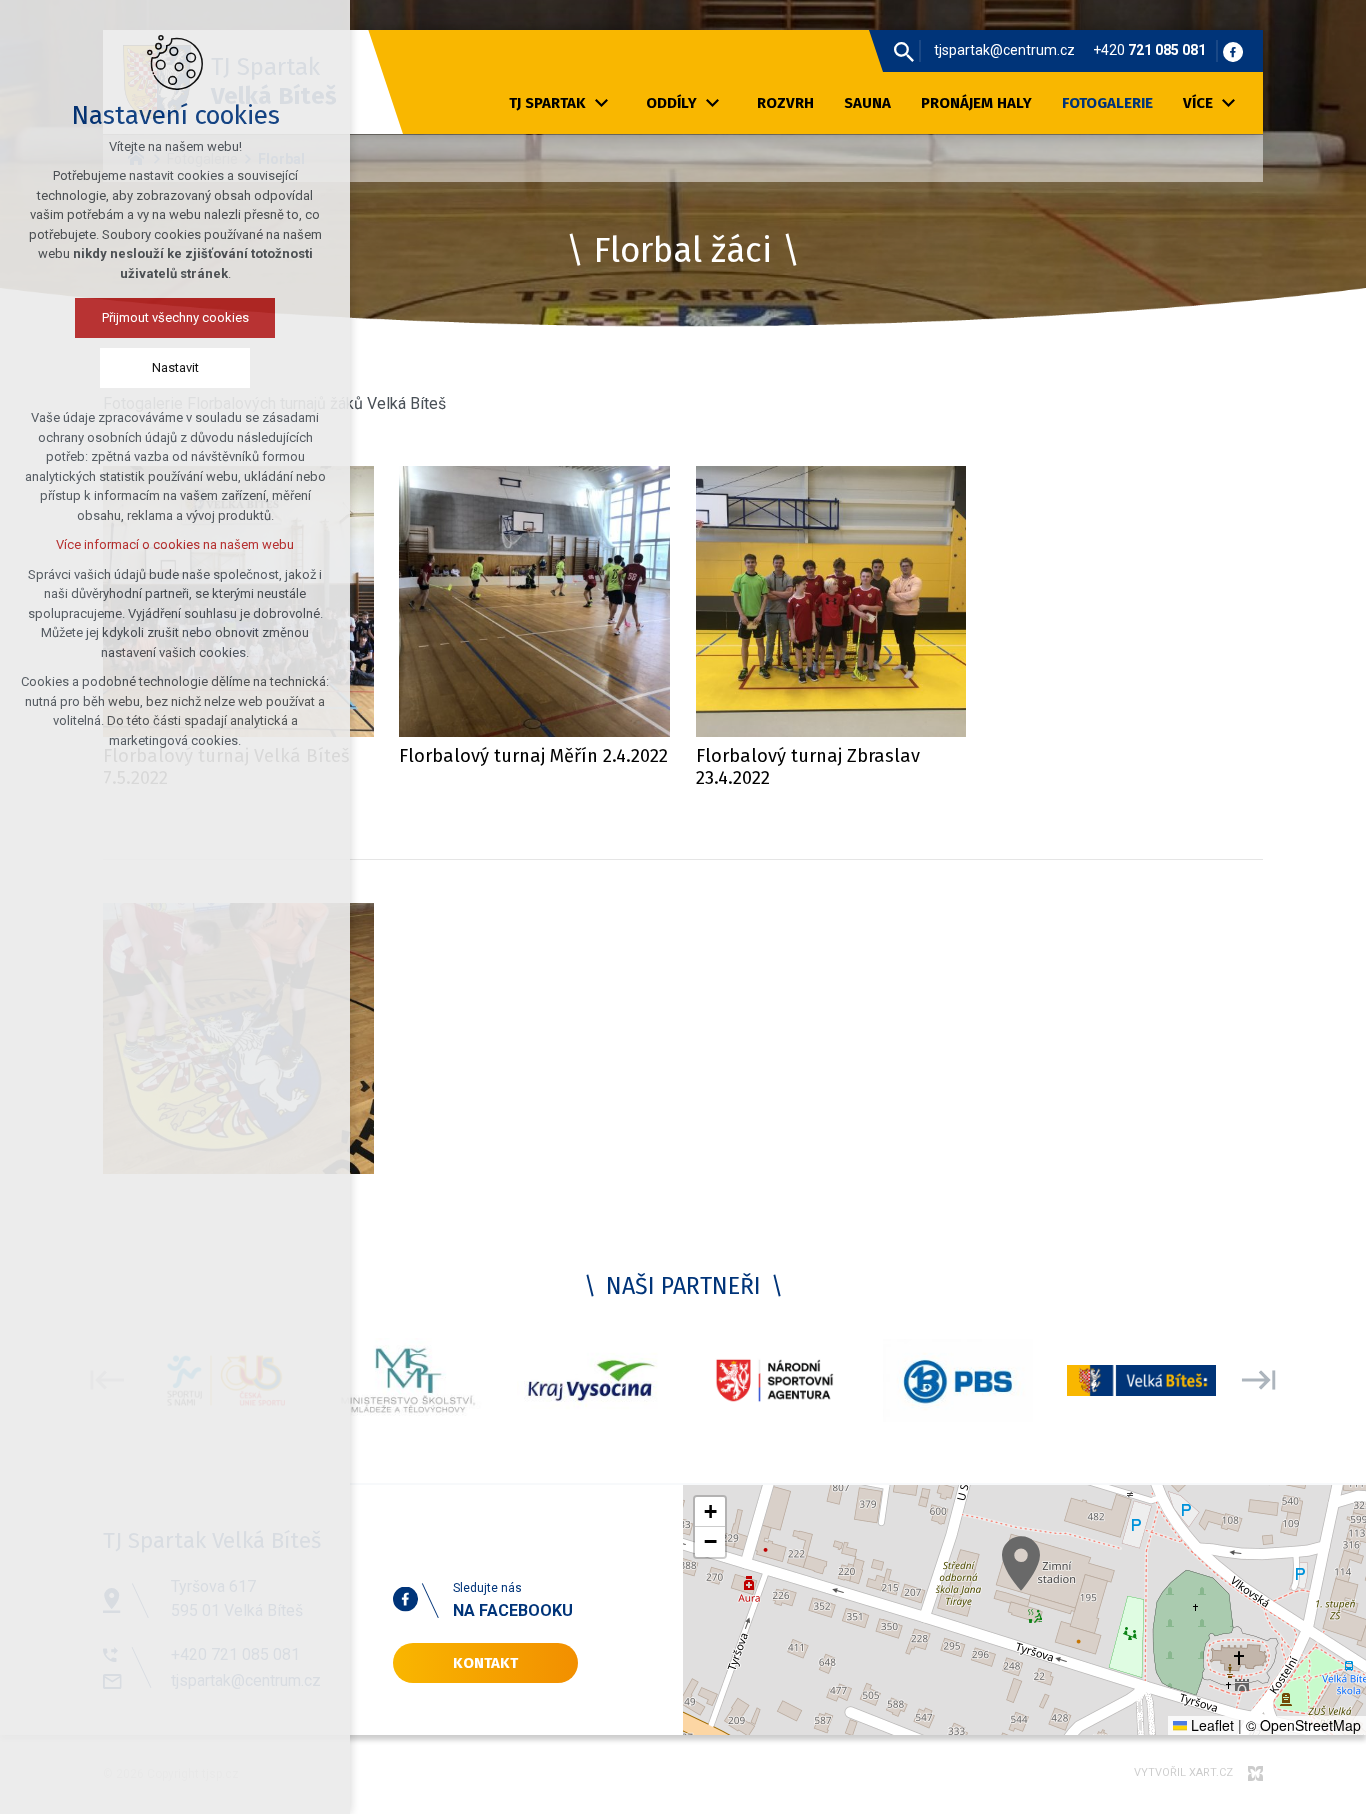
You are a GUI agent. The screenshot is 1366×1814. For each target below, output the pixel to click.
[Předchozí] (1259, 1380)
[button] (1021, 1563)
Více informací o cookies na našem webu (175, 544)
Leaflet (1210, 1725)
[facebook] (1233, 51)
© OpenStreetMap (1303, 1725)
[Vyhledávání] (904, 51)
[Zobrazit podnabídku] (601, 103)
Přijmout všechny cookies (175, 317)
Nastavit (175, 367)
